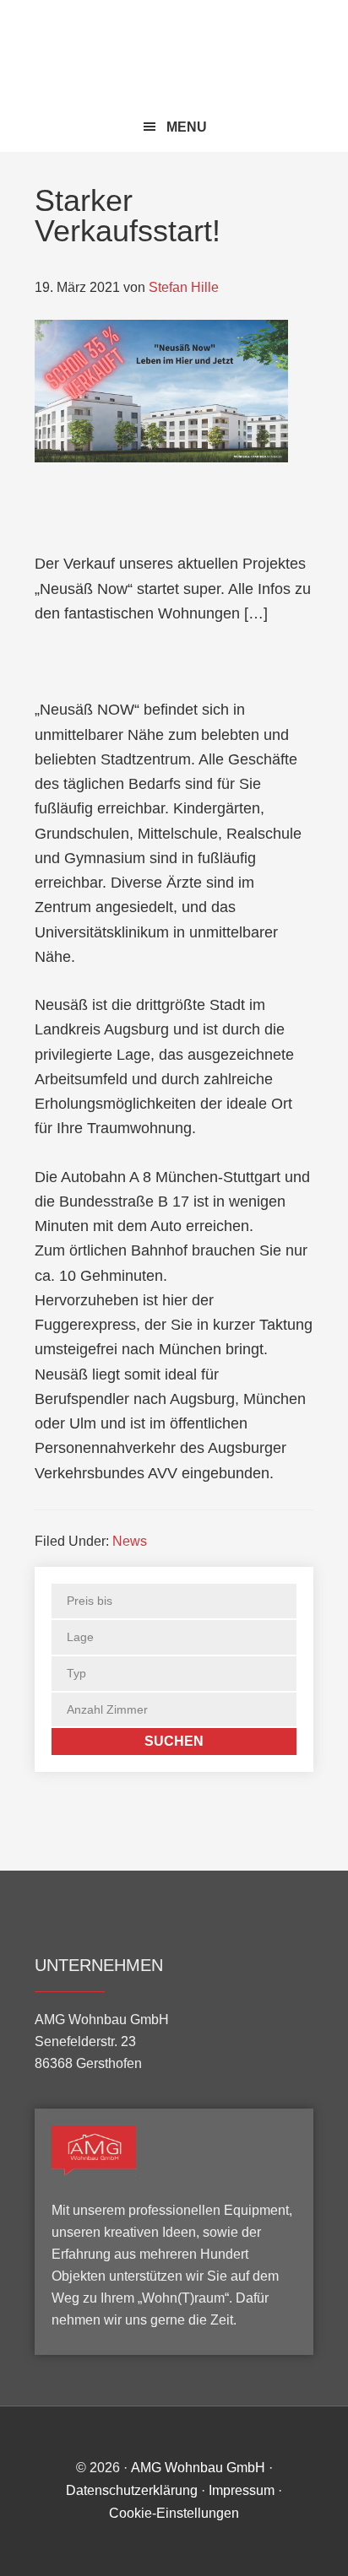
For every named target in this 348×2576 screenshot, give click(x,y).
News (130, 1541)
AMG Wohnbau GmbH (174, 53)
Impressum (242, 2490)
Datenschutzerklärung (132, 2490)
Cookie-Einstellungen (174, 2513)
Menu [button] (187, 127)
